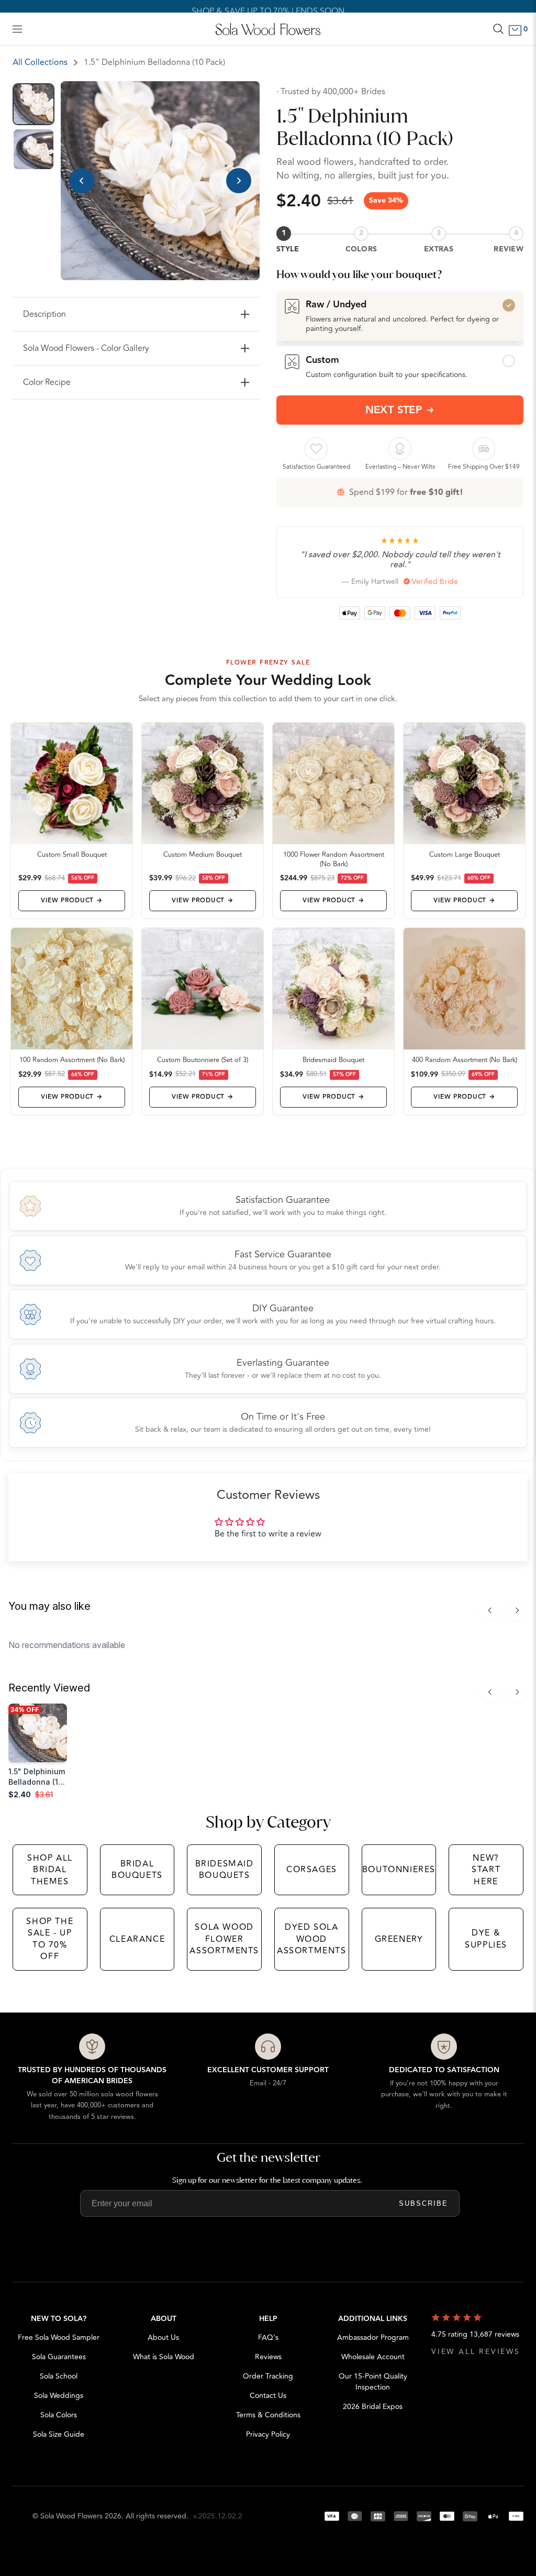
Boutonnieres (399, 1870)
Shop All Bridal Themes (50, 1870)
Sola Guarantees (59, 2357)
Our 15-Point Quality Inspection (373, 2382)
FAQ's (268, 2337)
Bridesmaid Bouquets (225, 1870)
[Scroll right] (517, 1610)
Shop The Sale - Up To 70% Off (50, 1939)
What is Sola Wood (164, 2357)
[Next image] (239, 181)
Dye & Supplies (486, 1939)
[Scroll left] (490, 1610)
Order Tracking (268, 2376)
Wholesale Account (373, 2357)
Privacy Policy (268, 2434)
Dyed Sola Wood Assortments (312, 1939)
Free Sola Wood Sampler (59, 2337)
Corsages (312, 1870)
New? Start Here (486, 1870)
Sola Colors (59, 2415)
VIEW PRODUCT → (71, 900)
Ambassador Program (373, 2337)
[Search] (498, 29)
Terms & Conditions (268, 2415)
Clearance (137, 1939)
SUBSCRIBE (423, 2203)
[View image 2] (33, 149)
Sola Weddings (59, 2396)
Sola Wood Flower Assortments (224, 1939)
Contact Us (268, 2396)
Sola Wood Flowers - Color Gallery (86, 348)
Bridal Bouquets (137, 1870)
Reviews (268, 2357)
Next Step (394, 410)
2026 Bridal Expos (373, 2407)
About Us (163, 2337)
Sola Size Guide (59, 2434)
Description (44, 314)
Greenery (399, 1939)
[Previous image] (82, 181)
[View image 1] (33, 104)
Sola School (59, 2376)
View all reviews (476, 2352)
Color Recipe (47, 382)
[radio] (400, 316)
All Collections (40, 62)
